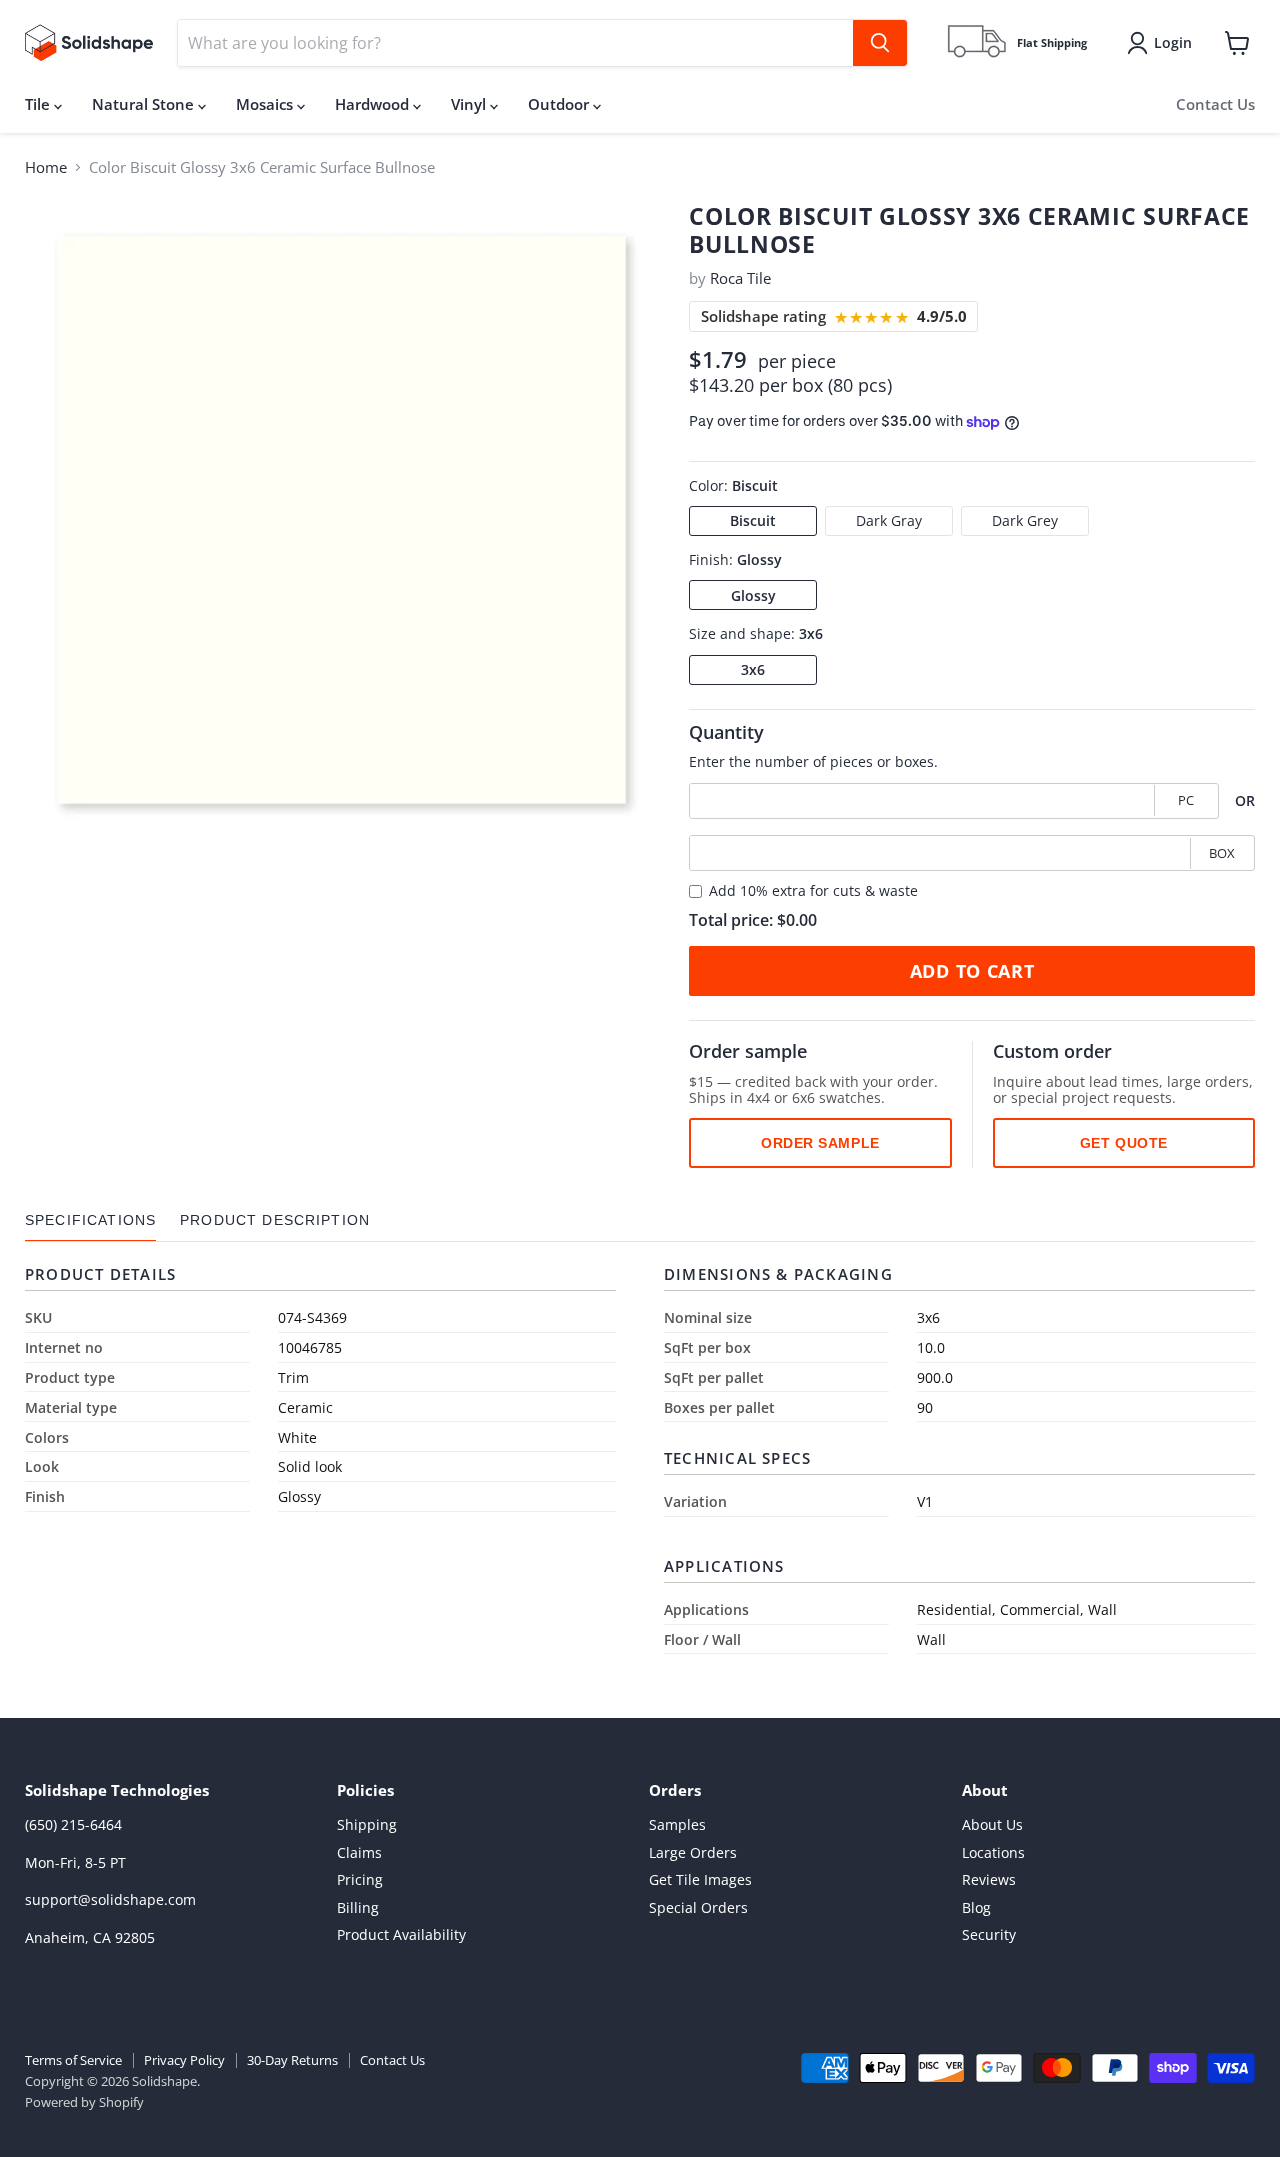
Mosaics (266, 104)
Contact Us (1215, 104)
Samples (677, 1824)
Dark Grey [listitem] (1025, 520)
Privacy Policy (184, 2060)
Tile (39, 104)
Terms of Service (73, 2060)
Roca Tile (740, 278)
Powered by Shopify (84, 2102)
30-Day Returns (292, 2060)
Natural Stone (145, 104)
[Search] (880, 43)
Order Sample (820, 1143)
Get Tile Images (700, 1879)
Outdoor (560, 104)
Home (46, 167)
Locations (993, 1852)
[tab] (90, 1220)
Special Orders (698, 1907)
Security (989, 1934)
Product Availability (401, 1934)
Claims (359, 1852)
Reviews (989, 1879)
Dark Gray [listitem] (889, 520)
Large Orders (693, 1852)
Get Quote (1124, 1143)
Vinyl (470, 104)
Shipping (367, 1824)
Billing (358, 1907)
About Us (992, 1824)
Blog (976, 1907)
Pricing (360, 1879)
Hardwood (374, 104)
